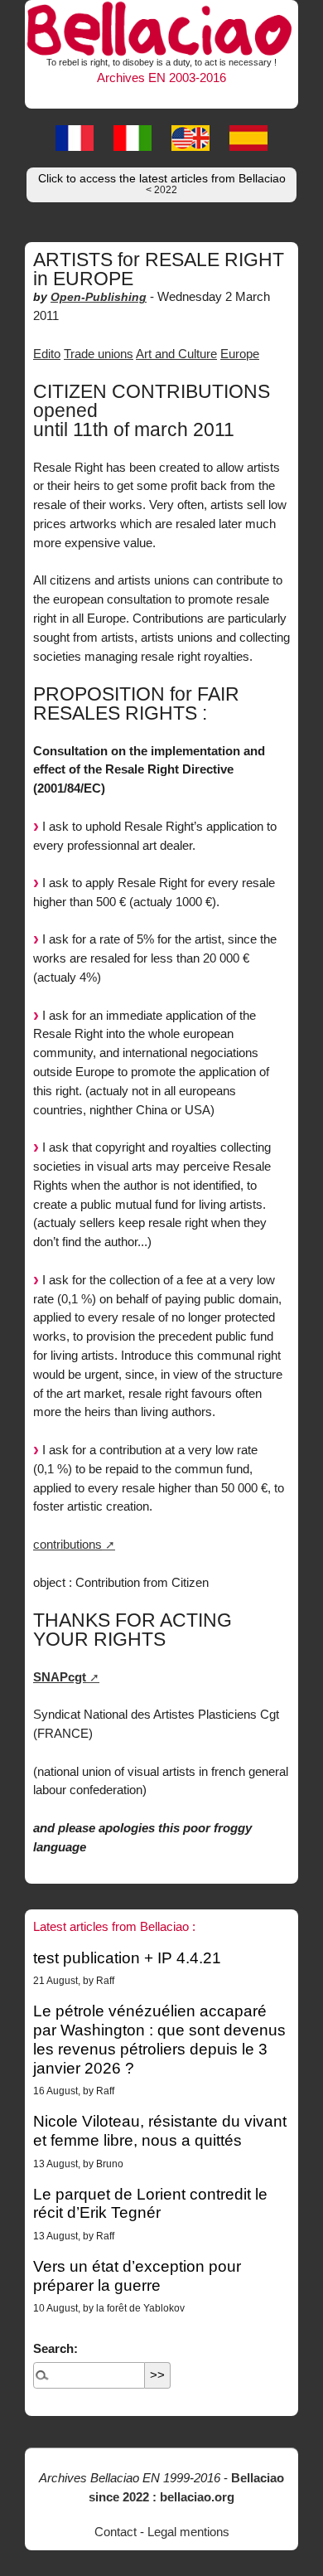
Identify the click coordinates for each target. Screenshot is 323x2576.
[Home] (161, 27)
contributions (67, 1544)
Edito (47, 354)
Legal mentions (188, 2532)
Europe (240, 354)
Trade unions (99, 354)
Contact (116, 2532)
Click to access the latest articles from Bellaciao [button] (162, 184)
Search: (55, 2348)
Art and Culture (176, 354)
